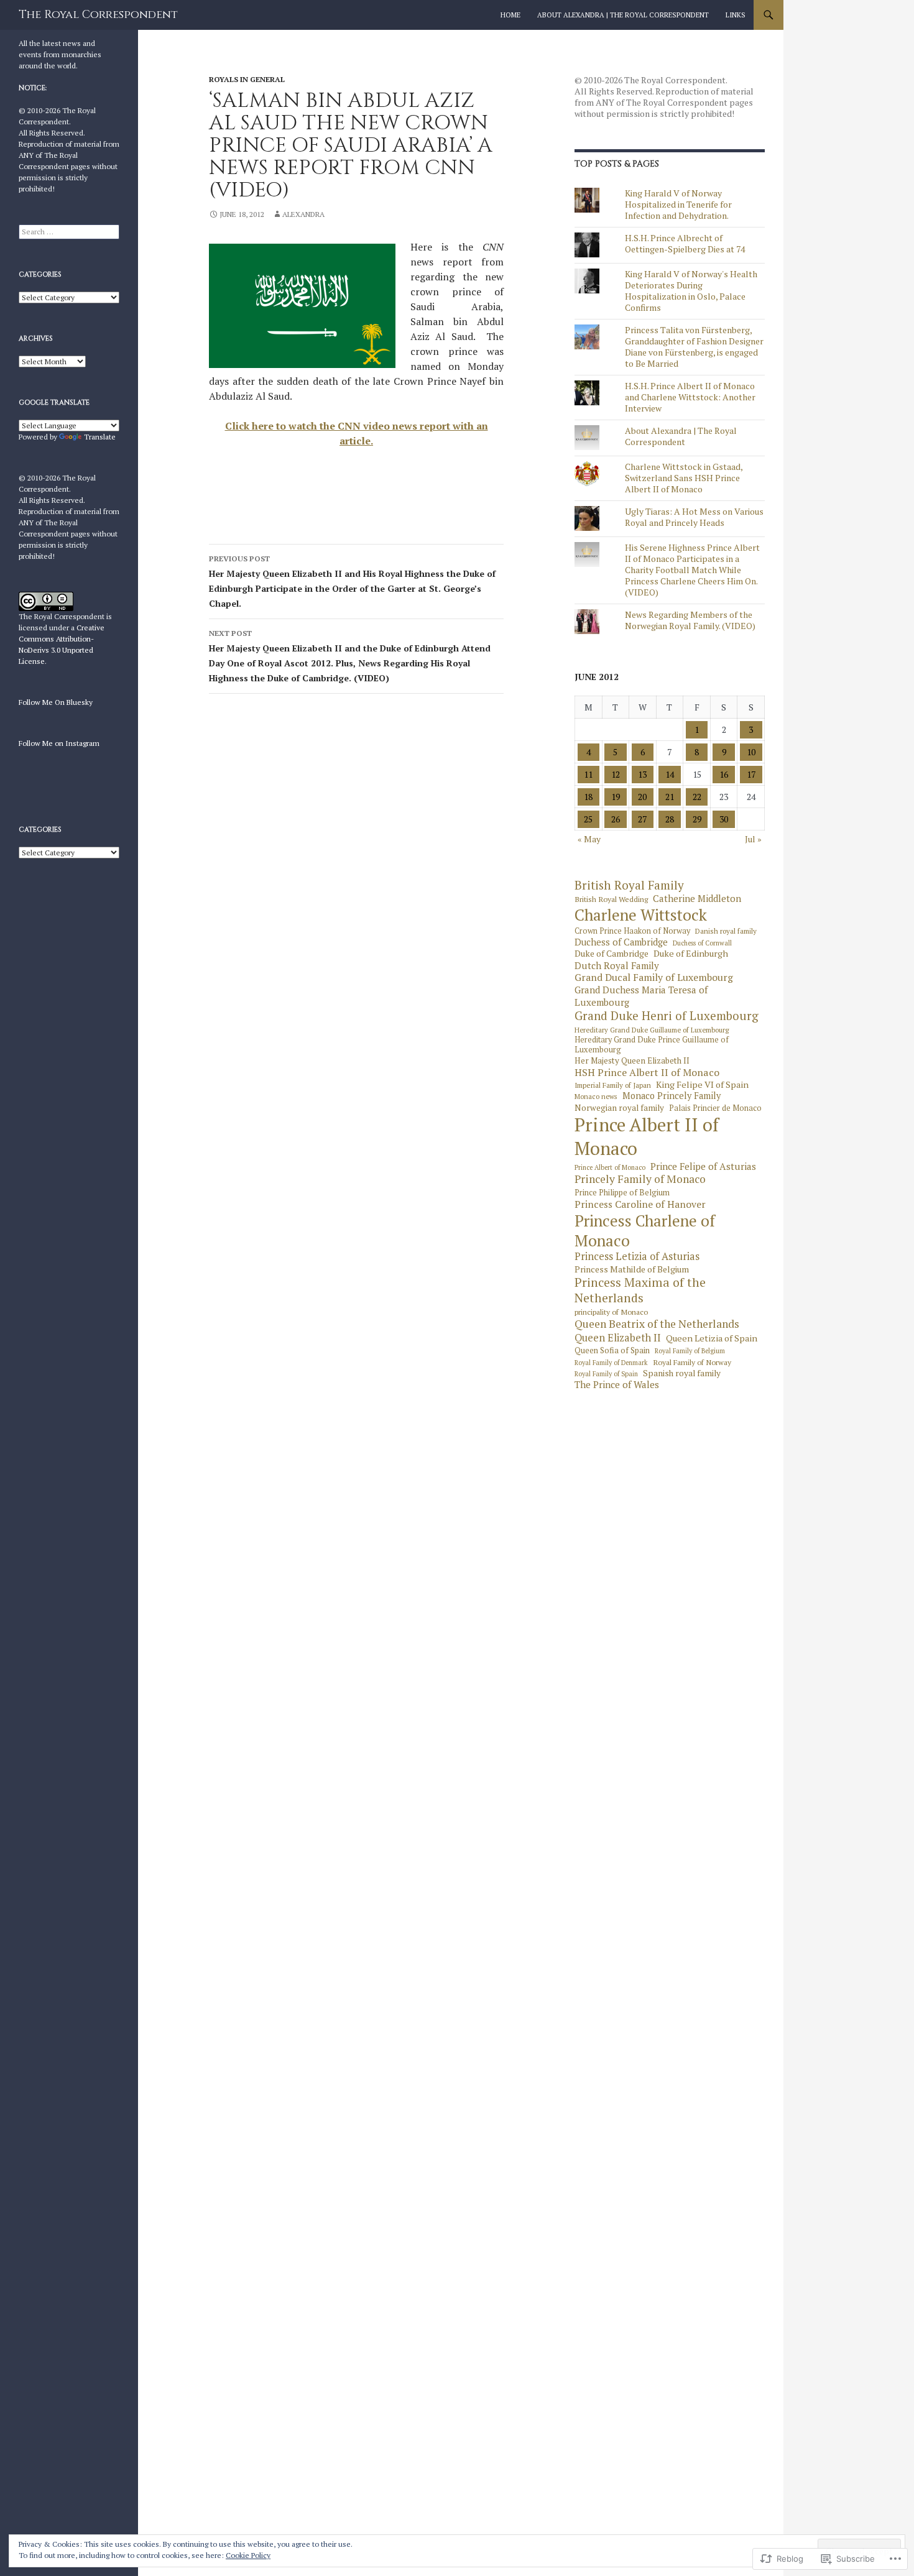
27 (642, 819)
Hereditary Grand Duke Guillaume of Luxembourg (652, 1030)
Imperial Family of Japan (613, 1085)
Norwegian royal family (619, 1108)
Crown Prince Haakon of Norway (632, 931)
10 (751, 752)
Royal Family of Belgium (690, 1351)
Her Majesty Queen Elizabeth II (632, 1061)
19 (616, 797)
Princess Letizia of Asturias (637, 1257)
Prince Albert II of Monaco (647, 1137)
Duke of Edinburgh (691, 954)
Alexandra (303, 214)
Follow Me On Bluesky (56, 702)
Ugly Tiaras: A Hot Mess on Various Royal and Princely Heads (694, 517)
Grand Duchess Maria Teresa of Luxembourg (641, 996)
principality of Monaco (611, 1312)
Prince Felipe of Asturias (703, 1166)
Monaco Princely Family (672, 1096)
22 (697, 797)
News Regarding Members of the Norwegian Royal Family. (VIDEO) (690, 620)
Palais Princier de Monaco (715, 1108)
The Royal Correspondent (98, 15)
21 (670, 797)
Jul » (753, 839)
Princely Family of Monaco (640, 1179)
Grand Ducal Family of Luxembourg (654, 978)
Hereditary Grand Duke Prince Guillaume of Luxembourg (652, 1045)
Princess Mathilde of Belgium (632, 1269)
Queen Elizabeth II (618, 1338)
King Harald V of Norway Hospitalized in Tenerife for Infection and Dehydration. (678, 204)
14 (670, 774)
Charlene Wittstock (641, 915)
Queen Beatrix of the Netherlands (657, 1324)
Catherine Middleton (697, 899)
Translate (100, 437)
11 (588, 774)
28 (670, 819)
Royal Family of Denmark (611, 1363)
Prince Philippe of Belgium (622, 1193)
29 (697, 819)
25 (588, 819)
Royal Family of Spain (606, 1374)
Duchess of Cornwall (702, 943)
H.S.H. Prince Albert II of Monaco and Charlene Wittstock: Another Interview (690, 397)
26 (616, 819)
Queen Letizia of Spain (712, 1338)
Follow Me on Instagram (59, 743)
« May (589, 839)
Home (510, 15)
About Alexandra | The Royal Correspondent (623, 15)
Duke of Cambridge (612, 954)
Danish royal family (726, 931)
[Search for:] (69, 232)
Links (736, 15)
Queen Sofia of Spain (612, 1351)
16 (724, 774)
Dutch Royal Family (617, 966)
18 (588, 797)
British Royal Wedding (611, 899)
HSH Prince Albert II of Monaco (647, 1073)
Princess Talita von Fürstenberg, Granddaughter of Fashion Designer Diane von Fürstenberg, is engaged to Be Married (694, 347)
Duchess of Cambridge (621, 942)
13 (642, 774)
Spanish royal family (682, 1373)
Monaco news (596, 1097)
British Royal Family (629, 885)
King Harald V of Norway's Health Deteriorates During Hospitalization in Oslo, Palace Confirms (691, 291)
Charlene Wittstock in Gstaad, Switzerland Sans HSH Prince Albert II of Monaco (684, 478)
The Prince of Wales (617, 1385)
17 (751, 774)
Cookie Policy (248, 2555)
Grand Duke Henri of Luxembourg (667, 1016)
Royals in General (247, 79)
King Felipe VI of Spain (702, 1085)
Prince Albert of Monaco (610, 1168)
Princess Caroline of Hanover (640, 1204)
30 (724, 819)
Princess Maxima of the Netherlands (640, 1290)
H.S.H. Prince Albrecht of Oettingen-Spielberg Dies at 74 (685, 243)
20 (642, 797)
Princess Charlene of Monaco (645, 1231)
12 (616, 774)
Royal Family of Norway (692, 1362)
